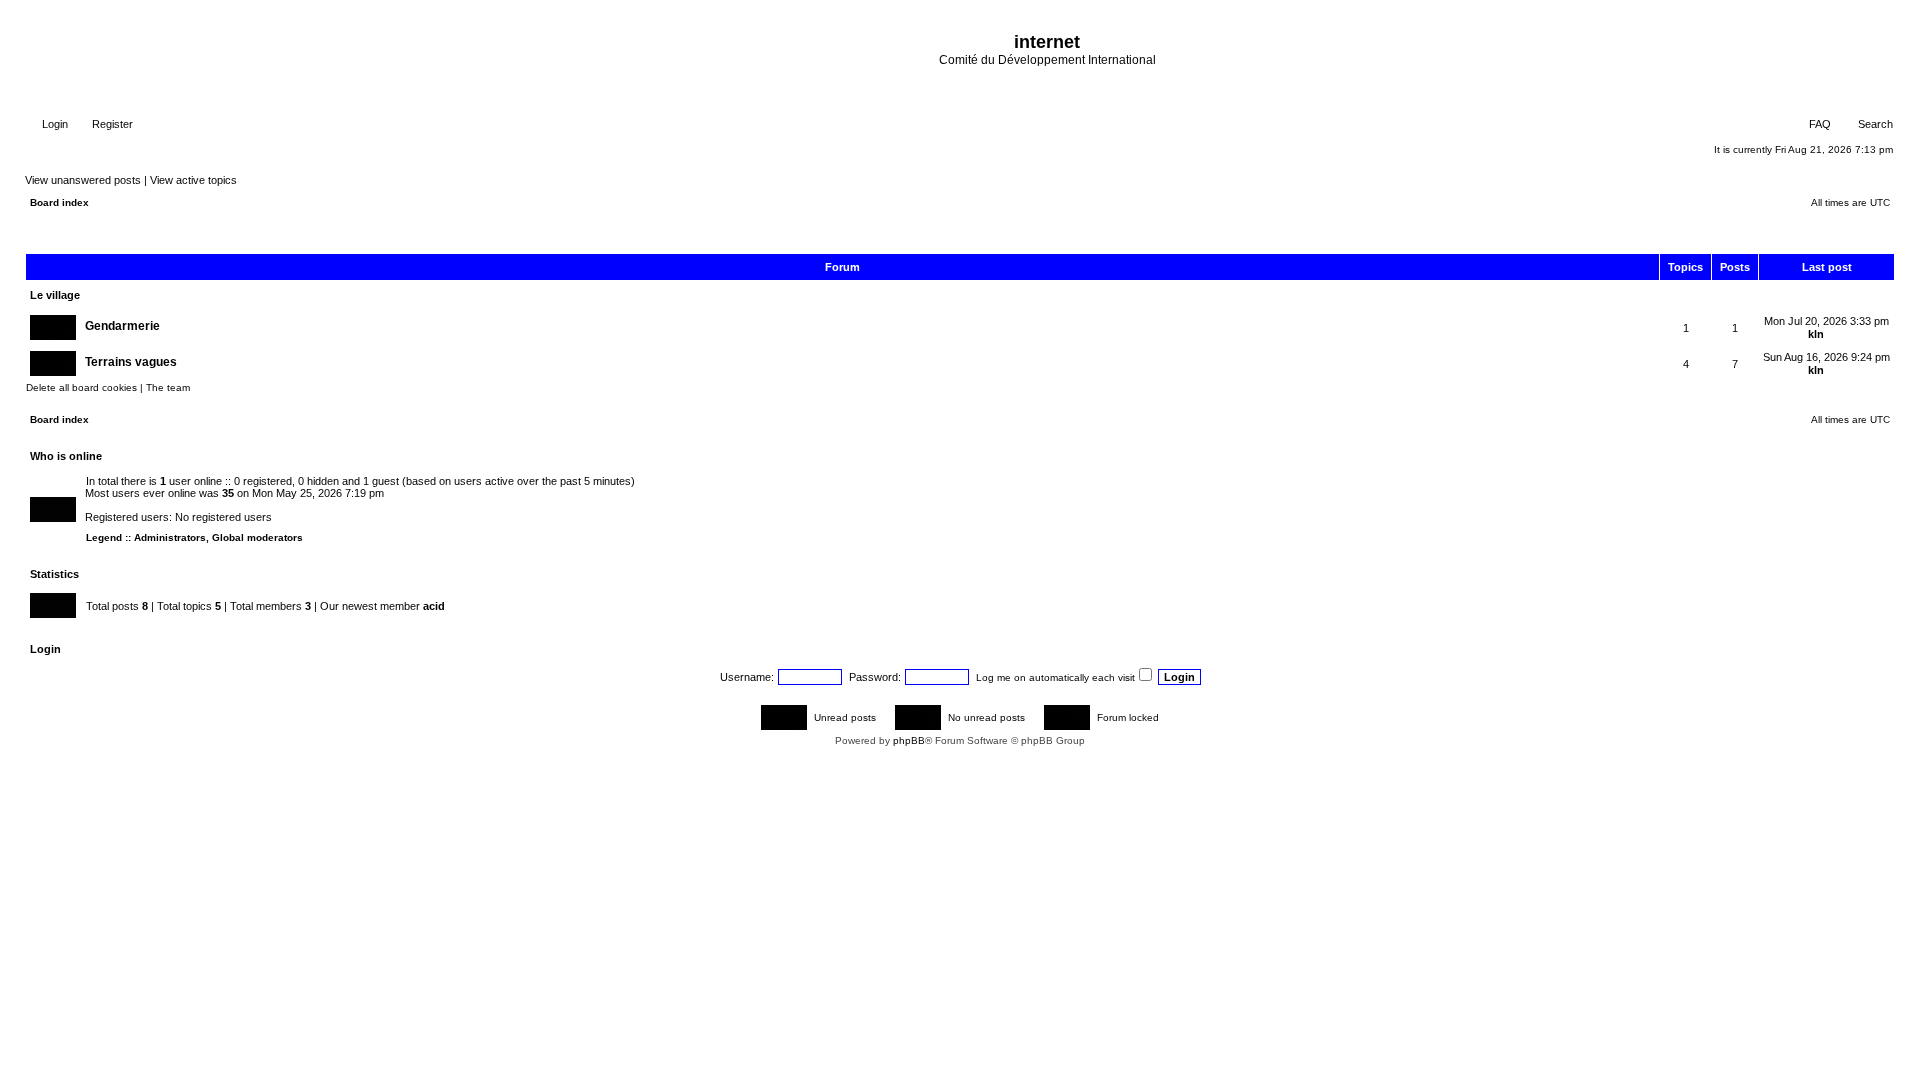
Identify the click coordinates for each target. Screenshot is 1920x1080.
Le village (55, 295)
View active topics (193, 180)
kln (1816, 334)
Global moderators (257, 537)
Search (1874, 124)
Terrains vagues (131, 362)
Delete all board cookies (81, 387)
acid (434, 606)
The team (168, 387)
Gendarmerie (122, 326)
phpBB (909, 740)
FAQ (1818, 124)
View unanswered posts (83, 180)
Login (53, 124)
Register (111, 124)
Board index (59, 202)
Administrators (170, 537)
